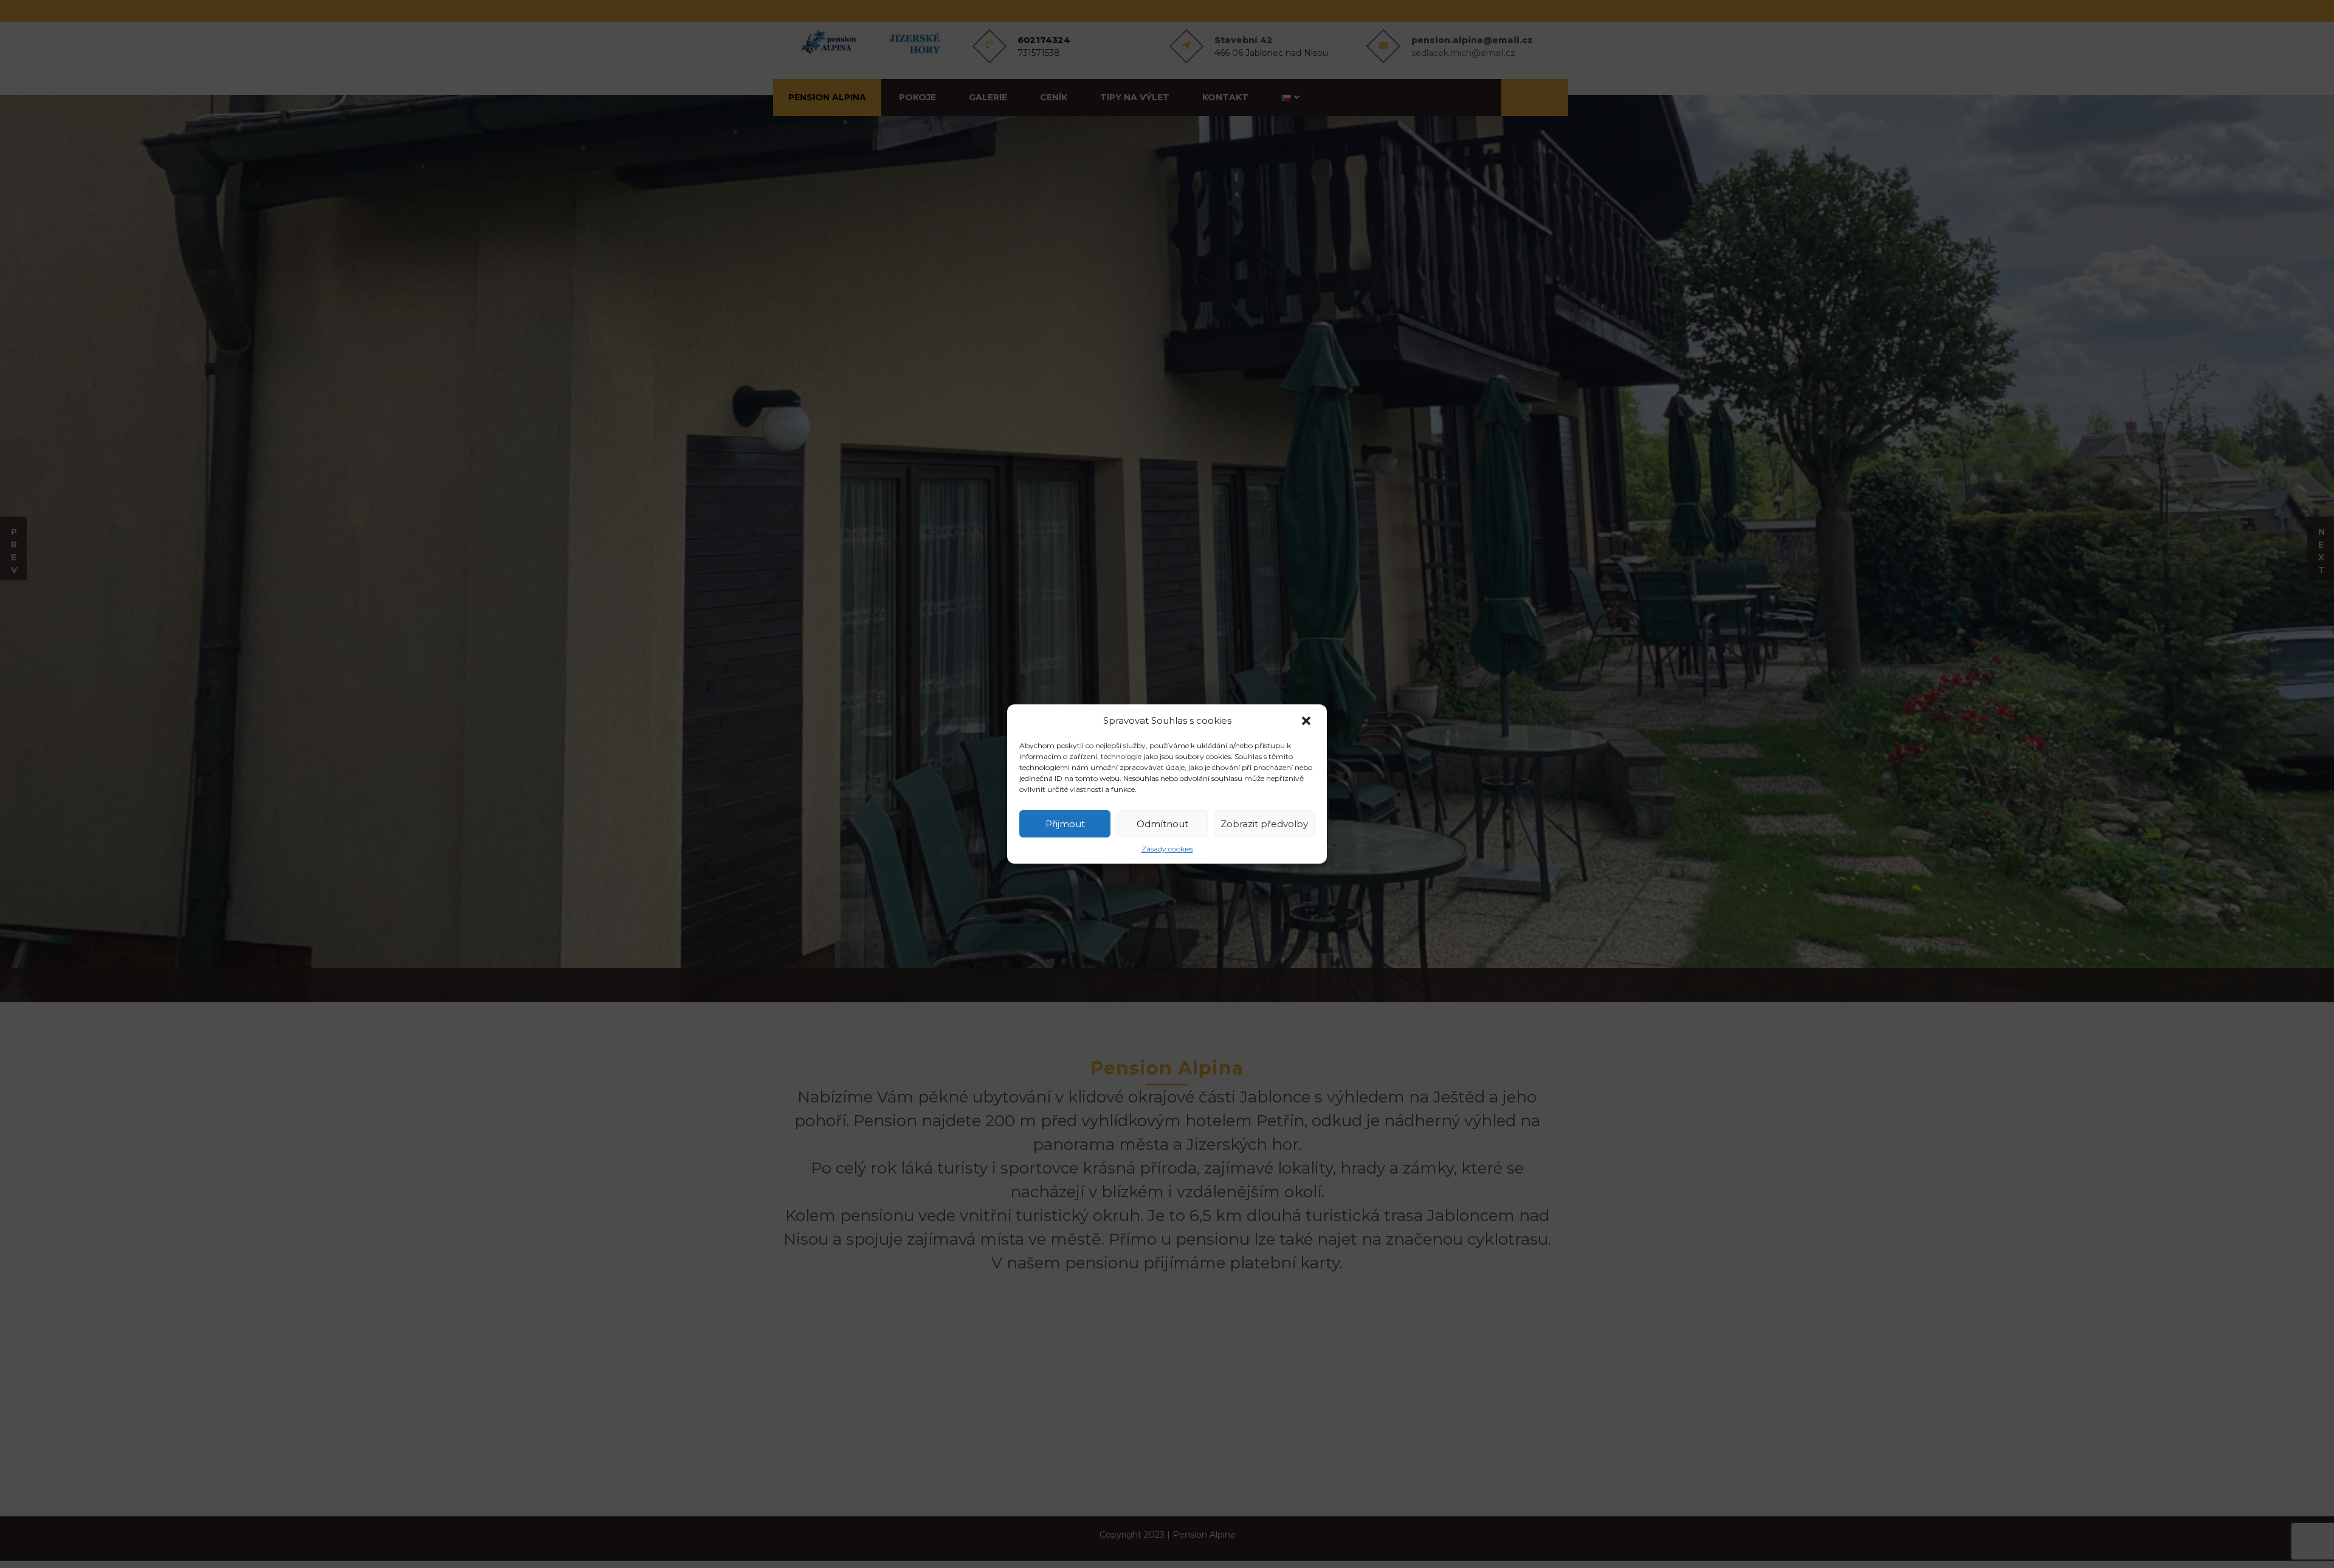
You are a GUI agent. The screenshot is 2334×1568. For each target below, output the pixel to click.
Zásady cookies (1167, 849)
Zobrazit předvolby (1264, 824)
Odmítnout (1162, 824)
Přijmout (1065, 824)
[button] (1307, 721)
